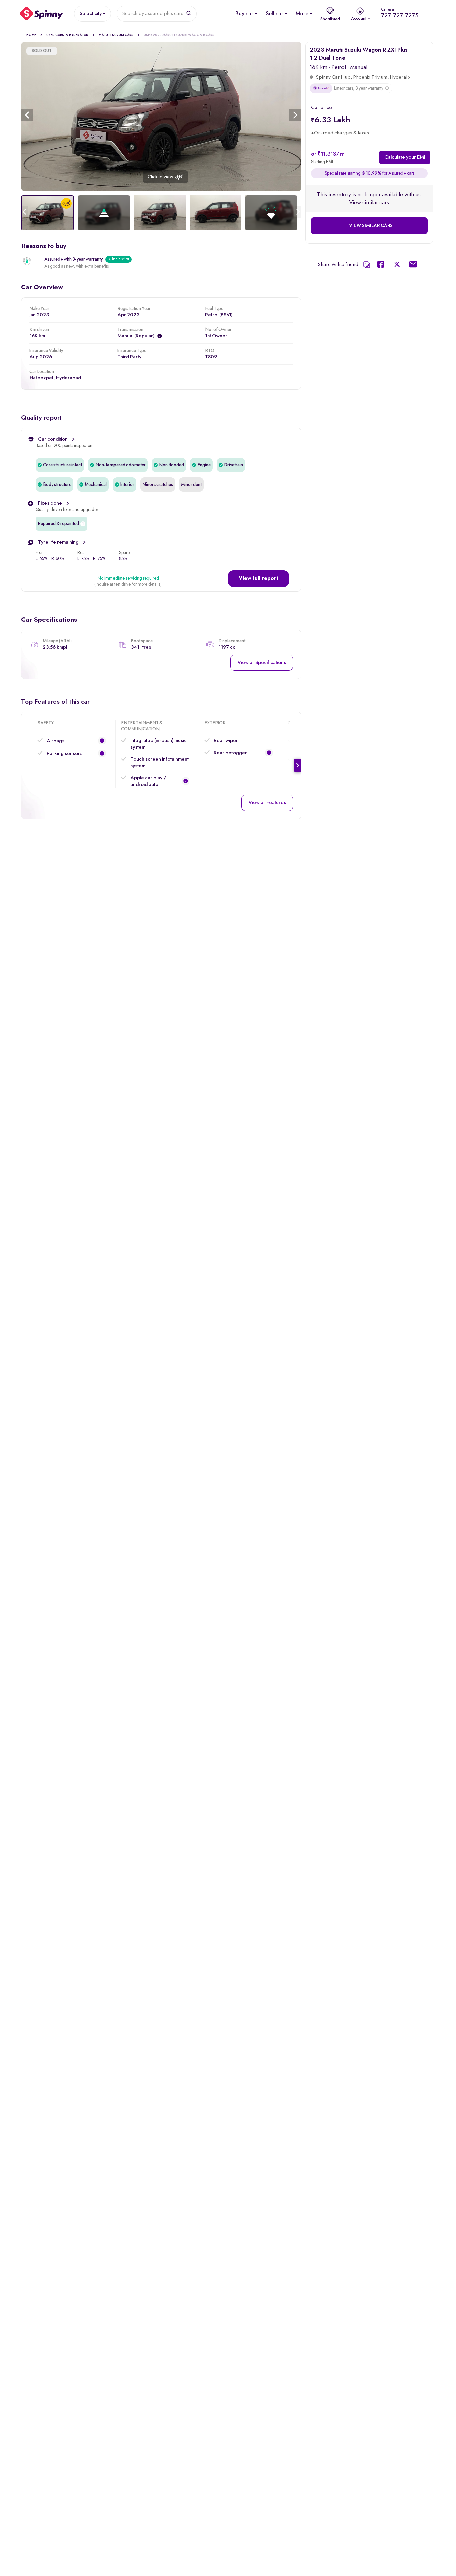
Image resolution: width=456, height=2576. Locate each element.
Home (31, 35)
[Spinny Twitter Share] (397, 266)
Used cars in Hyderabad (67, 35)
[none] (161, 116)
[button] (259, 579)
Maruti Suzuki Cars (116, 35)
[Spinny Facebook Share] (381, 266)
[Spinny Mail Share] (413, 266)
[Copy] (367, 265)
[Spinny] (42, 14)
